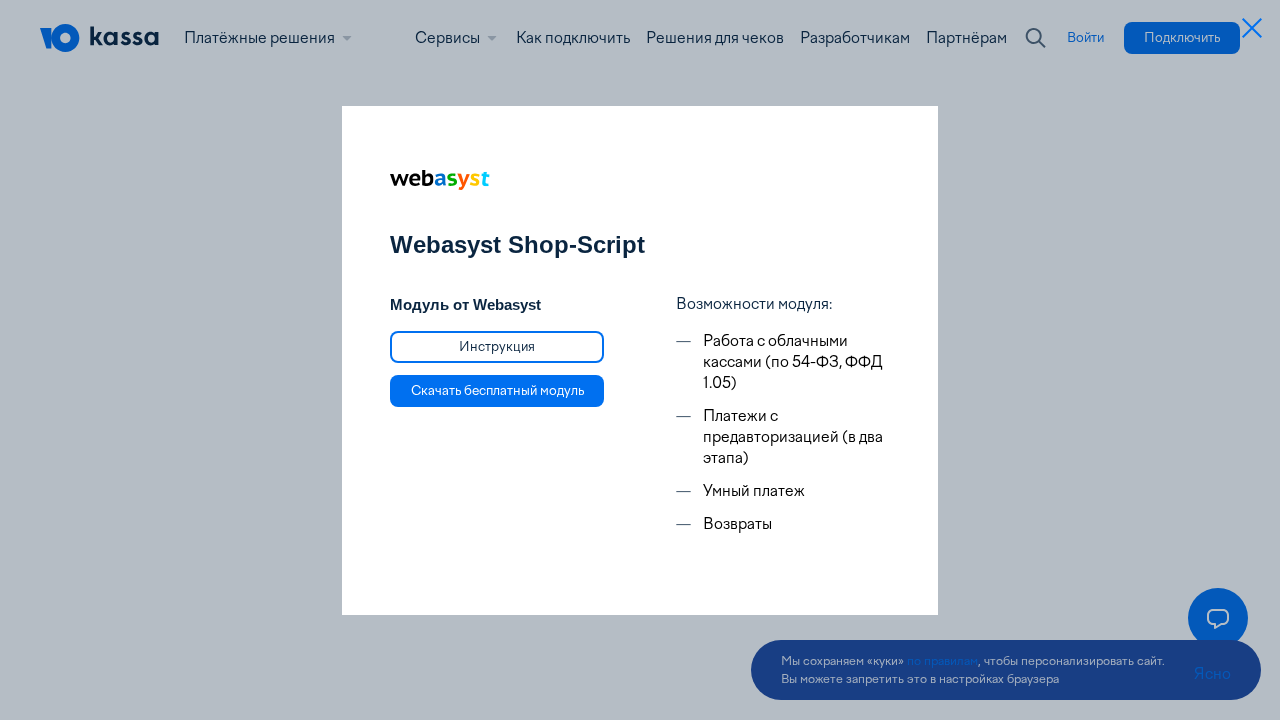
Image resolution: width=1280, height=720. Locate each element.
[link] (497, 347)
